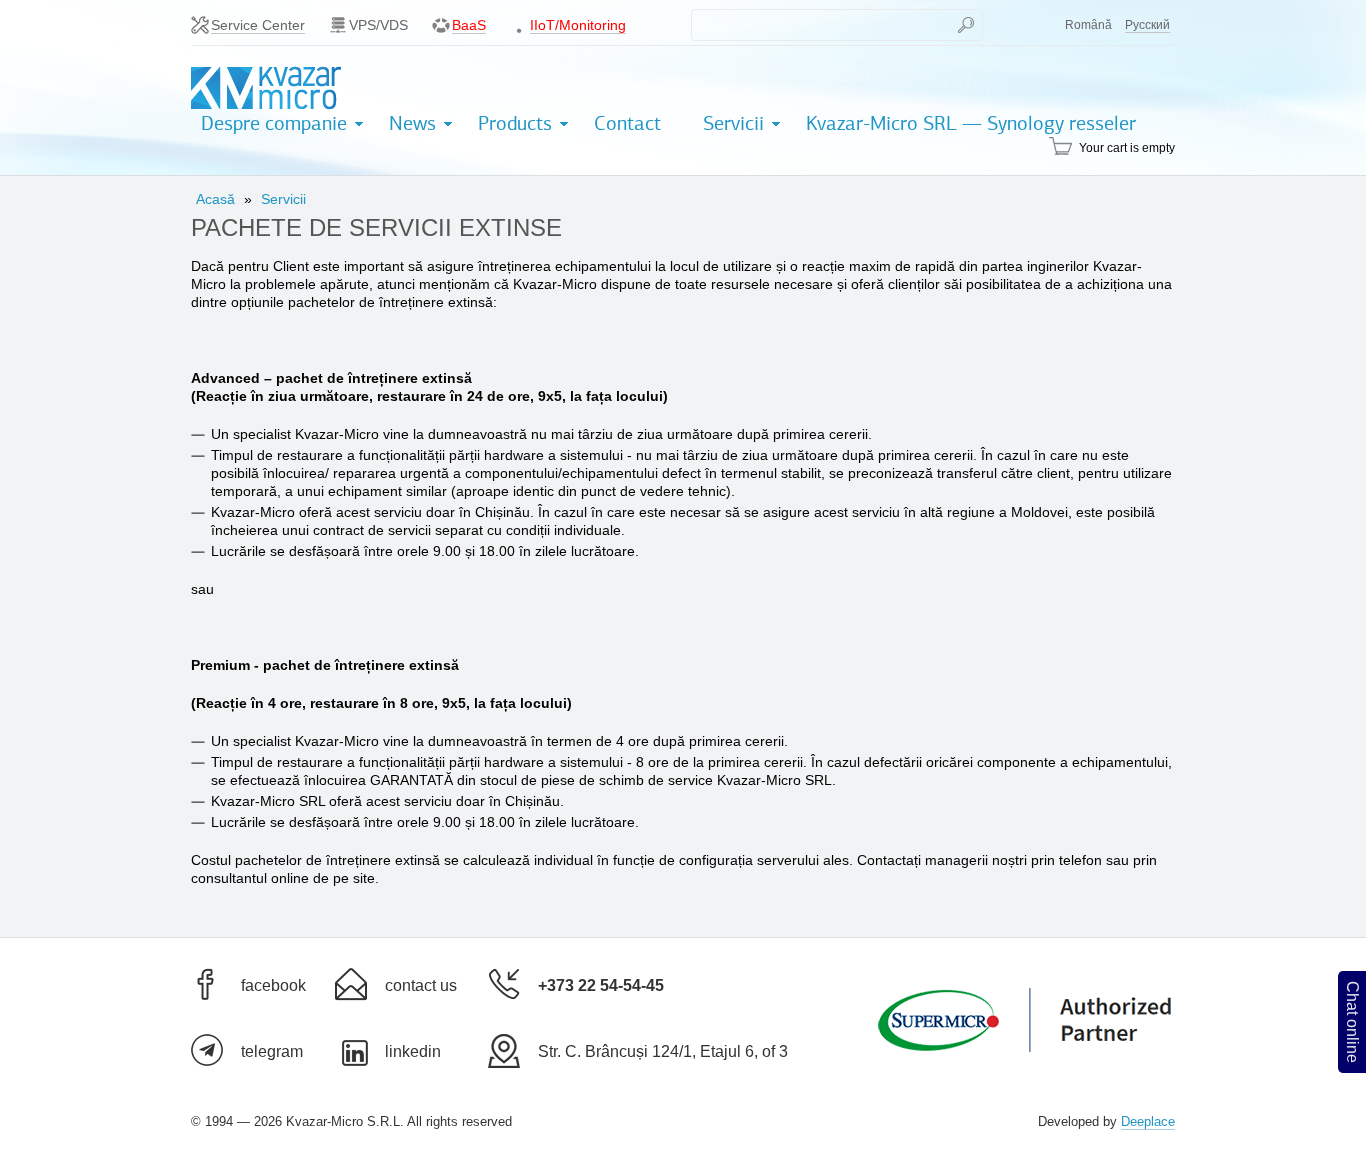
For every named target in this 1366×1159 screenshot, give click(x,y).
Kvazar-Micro (266, 88)
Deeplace (1148, 1121)
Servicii (733, 123)
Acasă (215, 199)
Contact (627, 123)
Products (515, 123)
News (412, 123)
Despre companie (274, 123)
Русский (1147, 25)
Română (1088, 25)
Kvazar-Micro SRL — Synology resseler (971, 123)
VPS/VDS (378, 25)
